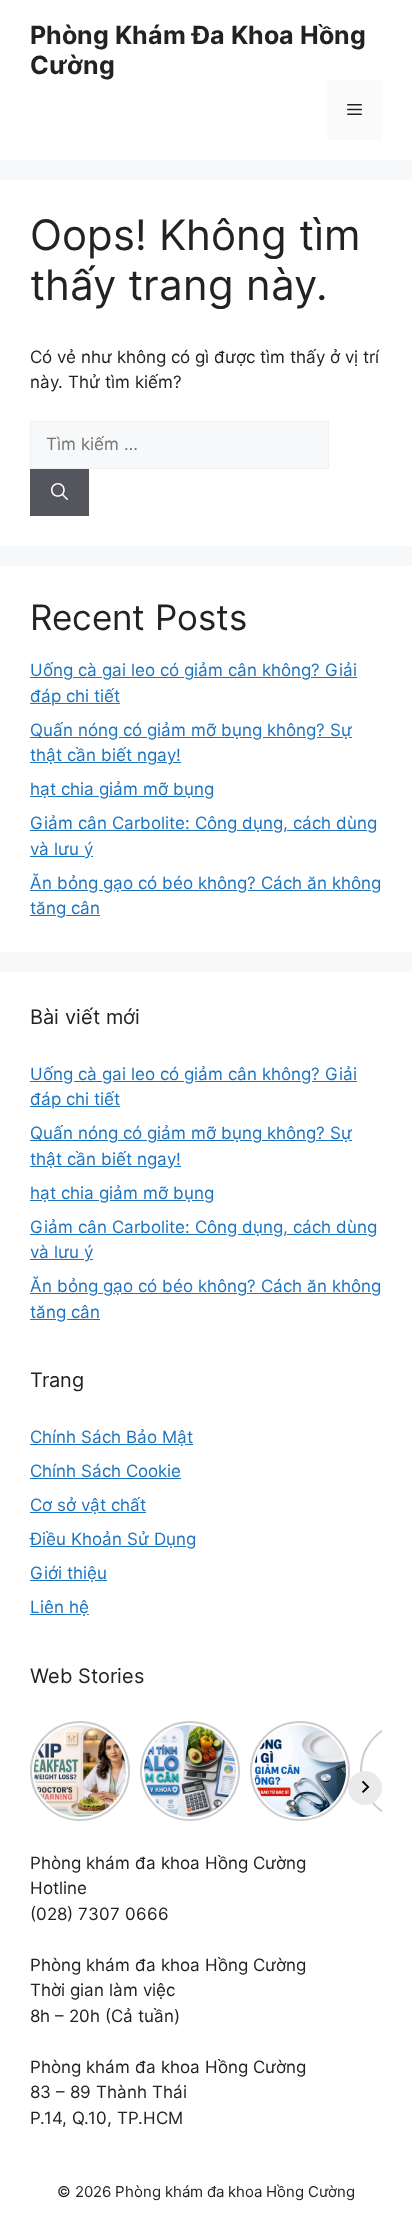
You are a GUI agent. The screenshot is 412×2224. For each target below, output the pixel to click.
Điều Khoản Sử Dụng (113, 1539)
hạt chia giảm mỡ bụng (122, 789)
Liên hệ (59, 1607)
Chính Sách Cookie (105, 1471)
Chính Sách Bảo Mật (111, 1437)
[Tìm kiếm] (59, 493)
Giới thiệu (68, 1573)
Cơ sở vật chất (88, 1505)
